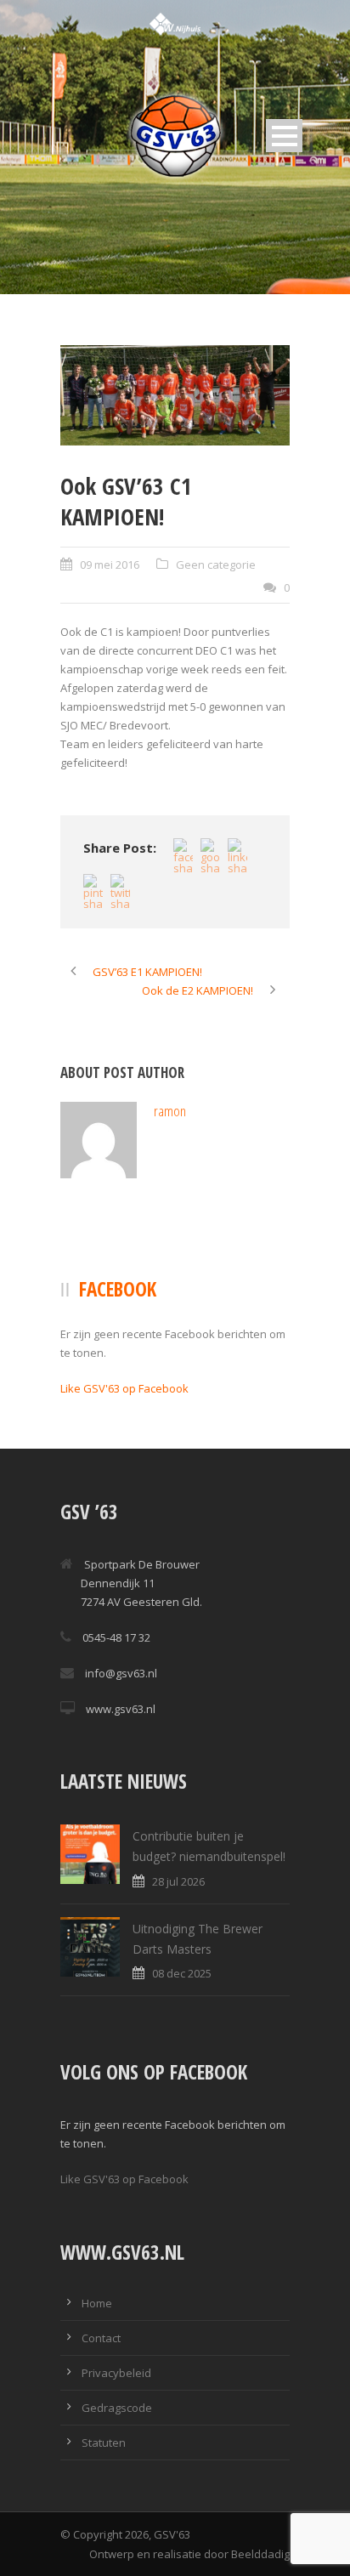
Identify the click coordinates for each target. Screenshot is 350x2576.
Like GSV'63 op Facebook (124, 1388)
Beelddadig (260, 2554)
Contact (101, 2338)
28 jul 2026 (178, 1881)
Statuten (104, 2443)
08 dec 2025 (182, 1973)
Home (97, 2303)
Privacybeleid (116, 2373)
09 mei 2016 (110, 565)
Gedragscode (117, 2408)
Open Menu (284, 136)
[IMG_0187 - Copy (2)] (175, 396)
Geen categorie (216, 565)
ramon (170, 1111)
